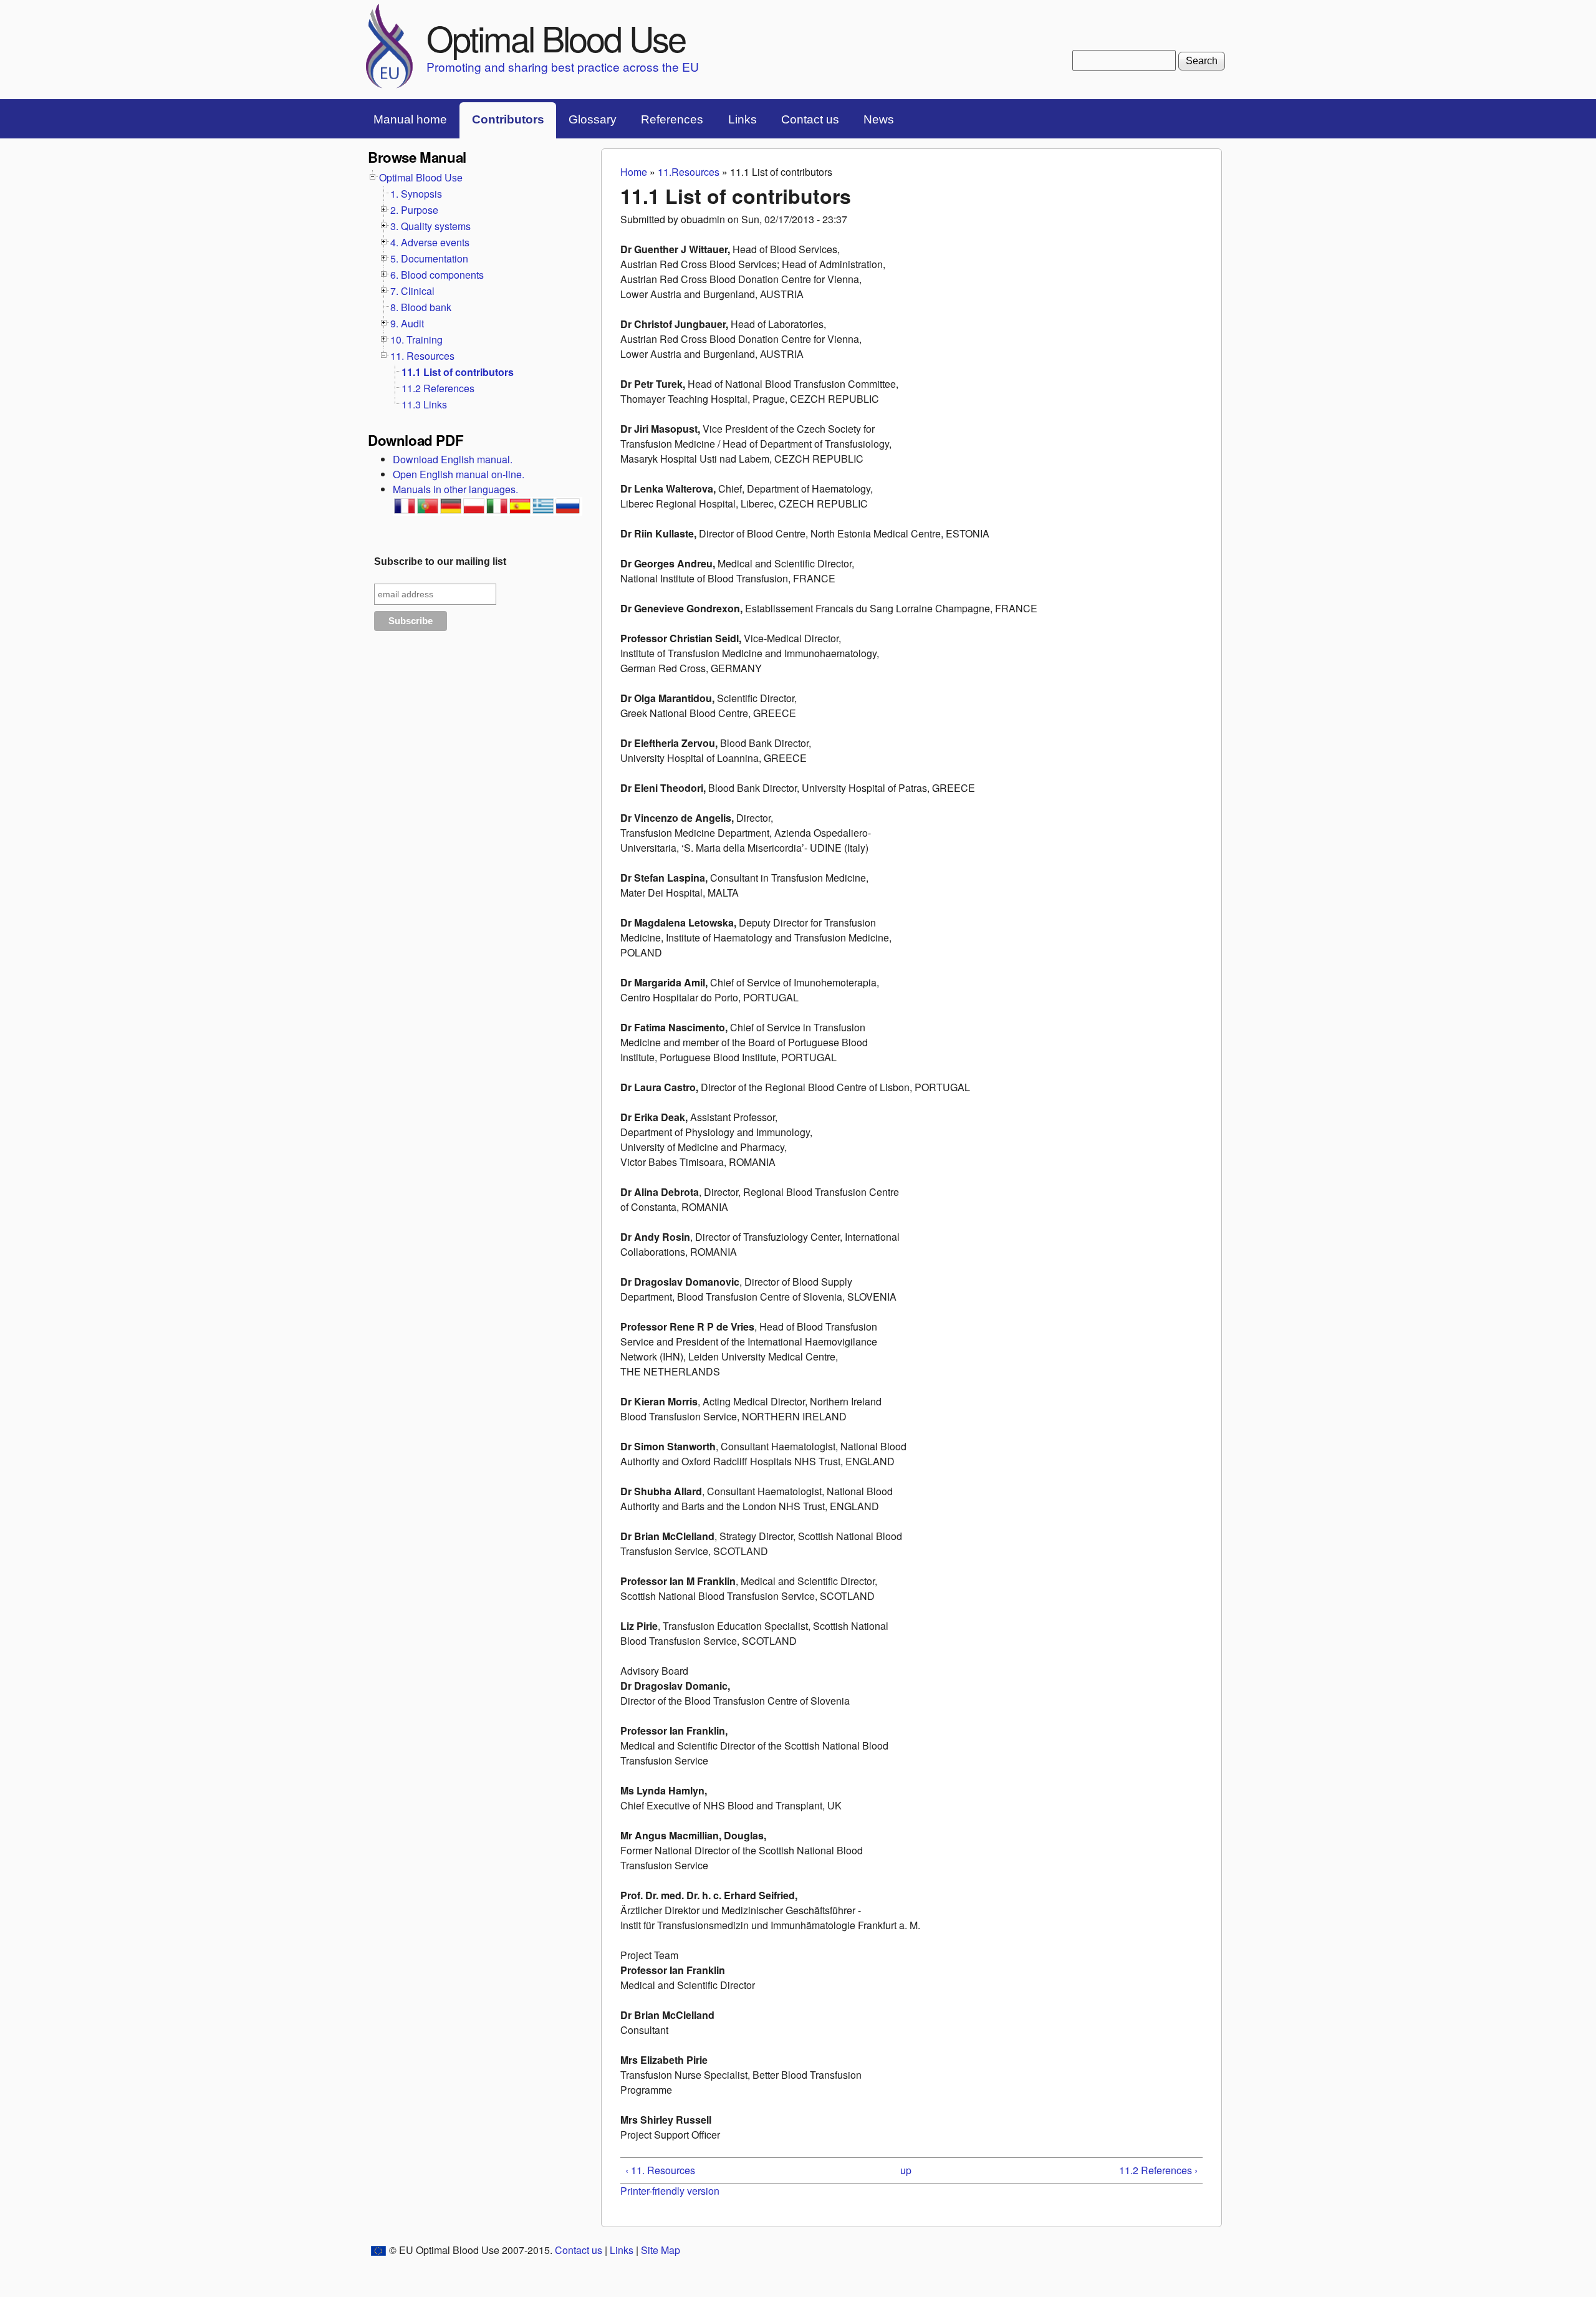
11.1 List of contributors (458, 372)
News (879, 119)
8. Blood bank (421, 307)
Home (634, 172)
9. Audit (407, 323)
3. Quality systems (430, 226)
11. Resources (422, 356)
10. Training (416, 339)
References (672, 119)
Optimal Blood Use (556, 37)
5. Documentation (429, 258)
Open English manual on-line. (459, 474)
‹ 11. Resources (660, 2170)
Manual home (410, 119)
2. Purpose (414, 210)
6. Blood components (437, 275)
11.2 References (438, 388)
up (906, 2170)
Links (743, 119)
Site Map (661, 2250)
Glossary (593, 119)
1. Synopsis (416, 194)
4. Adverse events (430, 242)
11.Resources (689, 172)
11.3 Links (424, 404)
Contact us (810, 119)
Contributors (508, 119)
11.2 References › (1158, 2170)
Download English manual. (453, 459)
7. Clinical (412, 291)
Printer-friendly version (670, 2191)
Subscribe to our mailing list (440, 561)
